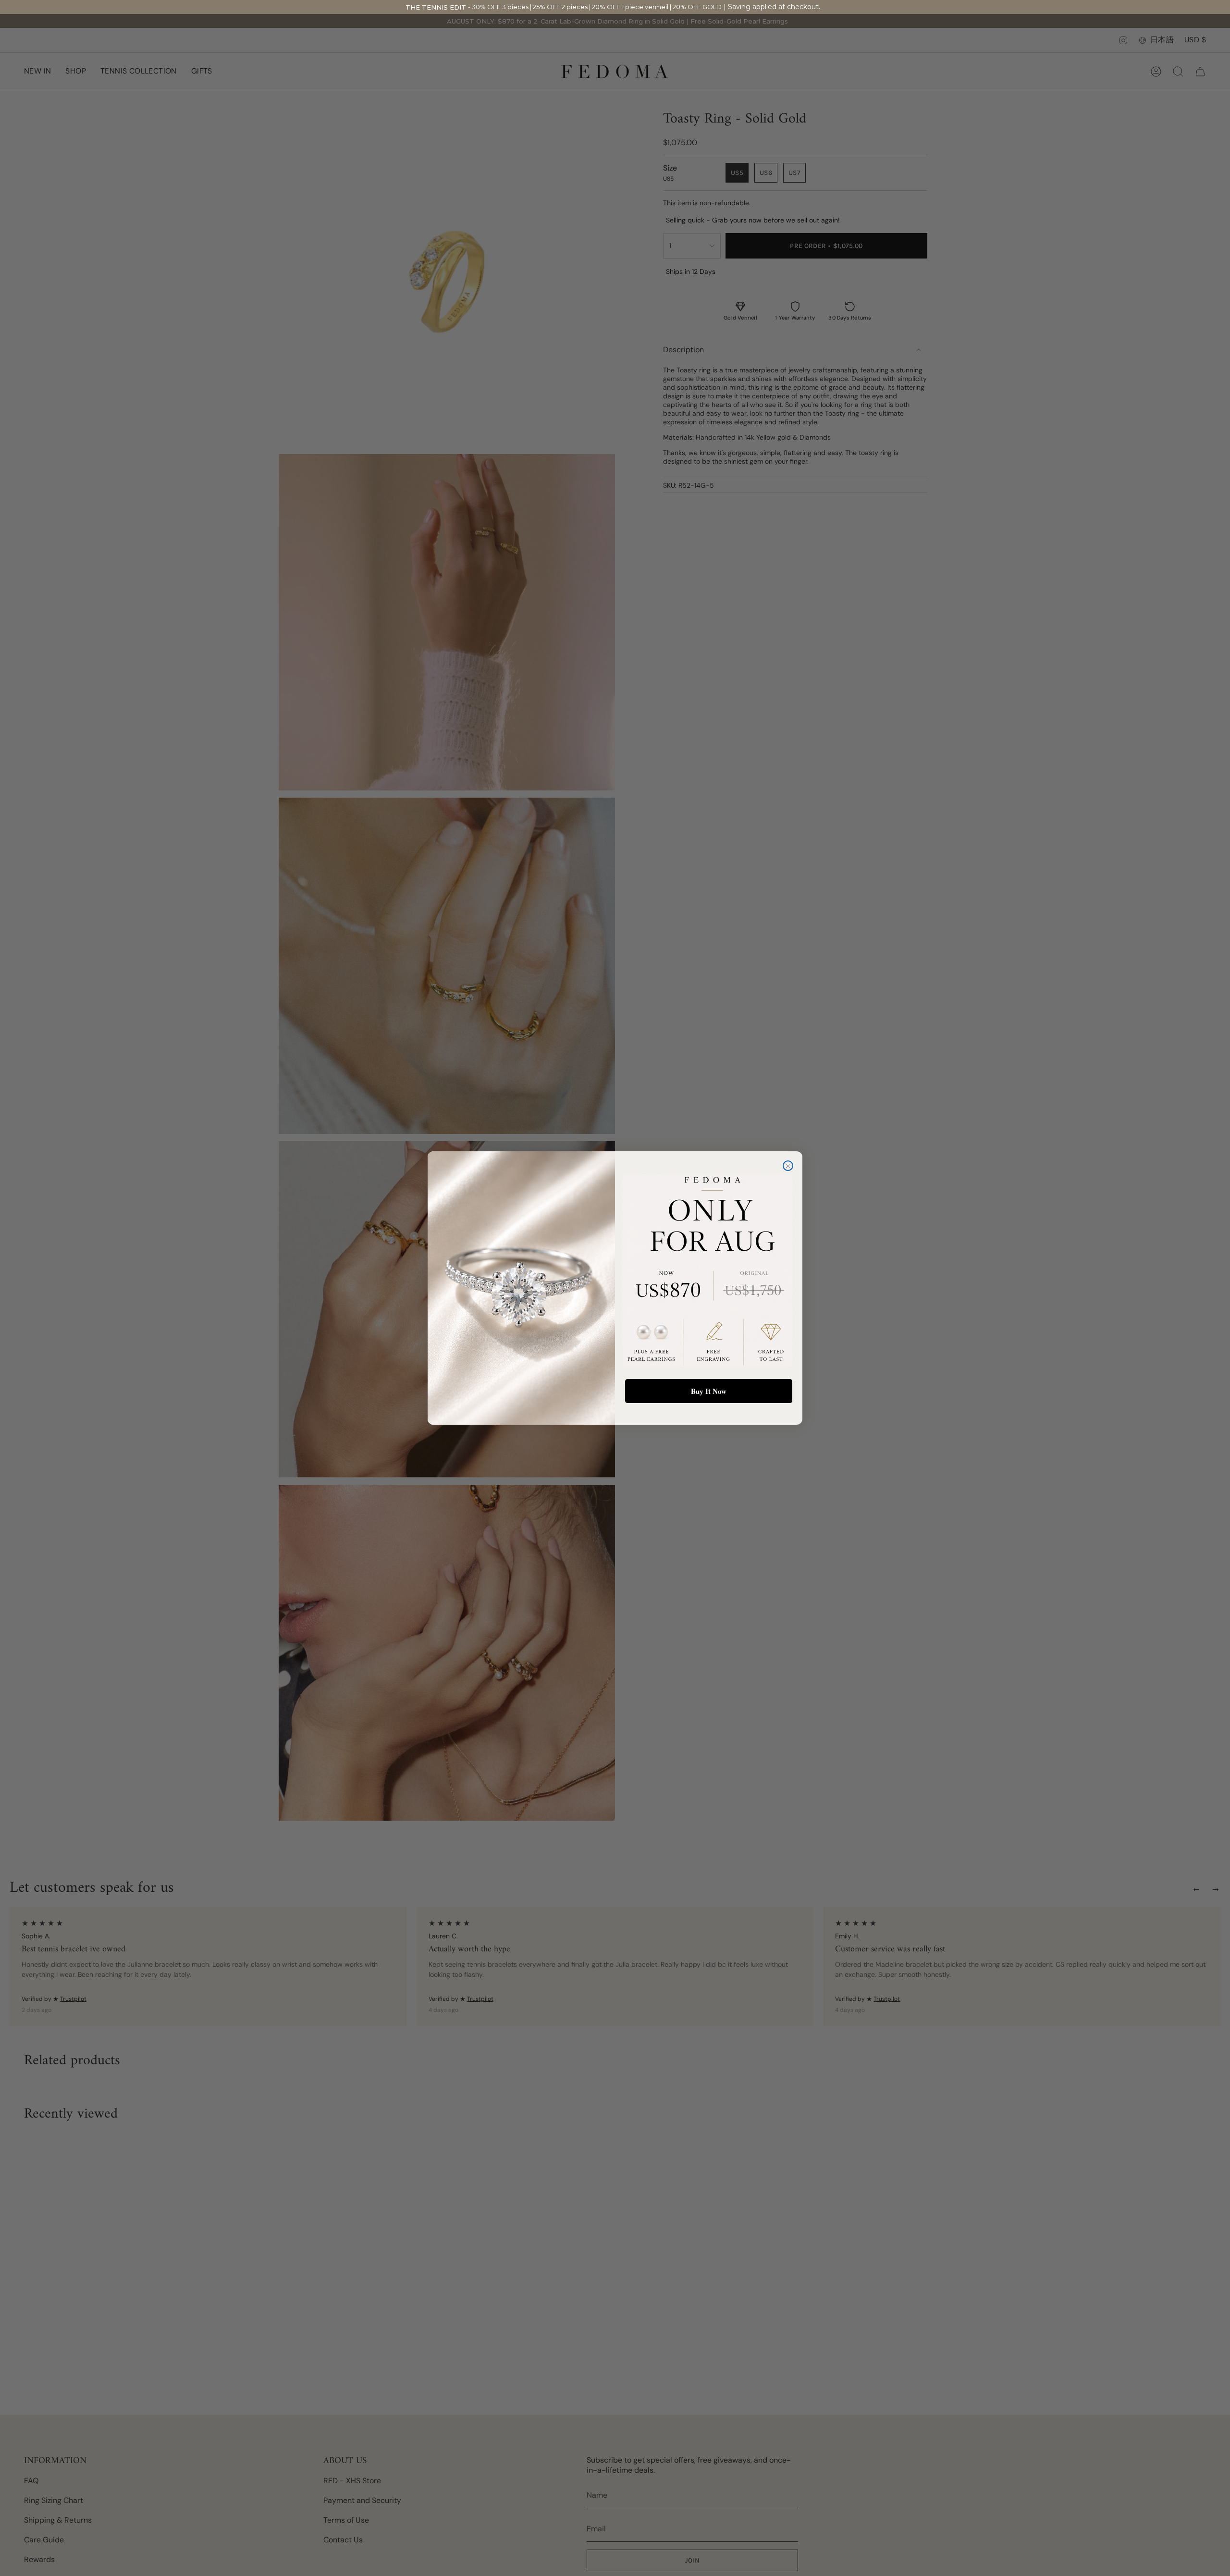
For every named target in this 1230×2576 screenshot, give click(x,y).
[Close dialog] (788, 1166)
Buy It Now (709, 1391)
